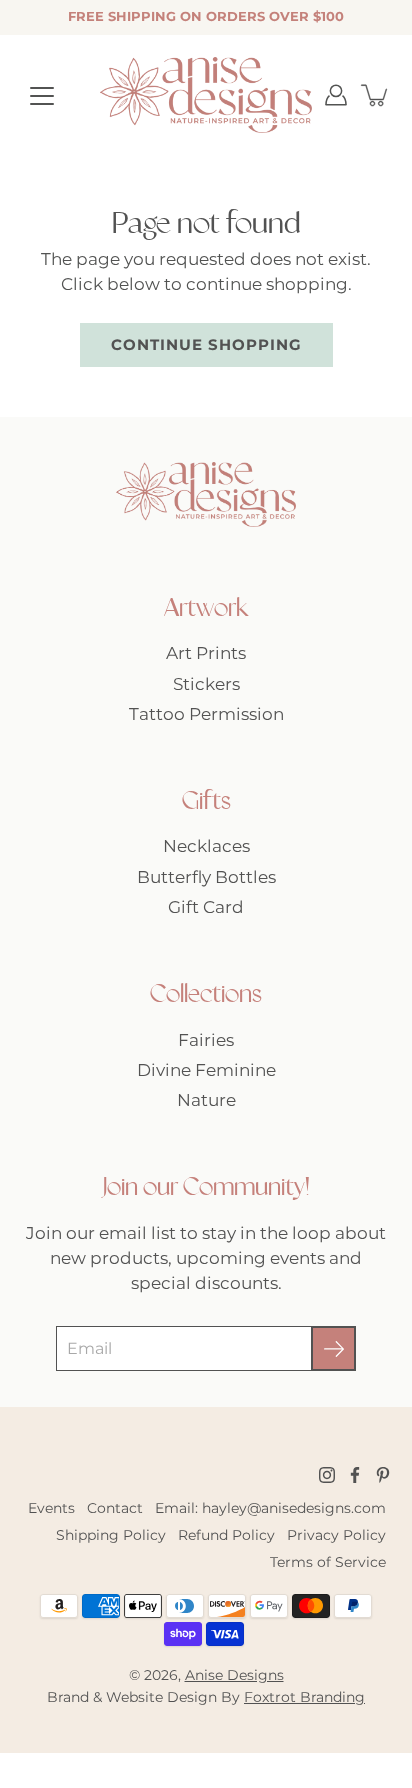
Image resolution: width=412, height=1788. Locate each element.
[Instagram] (327, 1475)
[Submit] (333, 1348)
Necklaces (206, 846)
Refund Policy (226, 1535)
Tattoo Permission (206, 714)
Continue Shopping (206, 344)
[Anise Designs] (206, 95)
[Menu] (42, 96)
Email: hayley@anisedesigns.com (270, 1508)
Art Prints (206, 653)
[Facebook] (355, 1475)
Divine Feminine (206, 1070)
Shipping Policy (111, 1535)
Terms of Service (328, 1562)
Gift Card (206, 907)
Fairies (206, 1040)
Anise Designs (234, 1675)
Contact (115, 1508)
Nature (206, 1100)
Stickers (206, 684)
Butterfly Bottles (206, 877)
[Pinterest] (383, 1475)
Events (51, 1508)
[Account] (336, 95)
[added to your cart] (376, 95)
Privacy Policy (336, 1535)
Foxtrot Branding (304, 1697)
